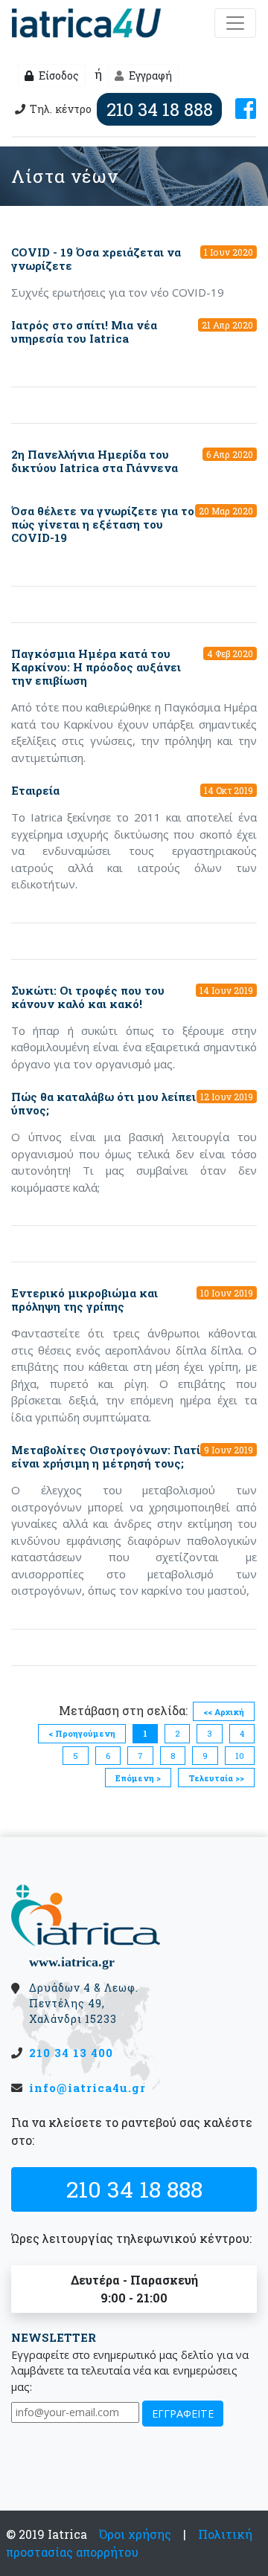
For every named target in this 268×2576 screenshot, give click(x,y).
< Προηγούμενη (82, 1733)
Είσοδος (58, 75)
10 (240, 1756)
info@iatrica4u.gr (87, 2088)
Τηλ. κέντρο (121, 109)
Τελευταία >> (216, 1778)
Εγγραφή (149, 75)
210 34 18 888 (134, 2189)
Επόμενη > (138, 1778)
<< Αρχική (224, 1712)
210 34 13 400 (71, 2053)
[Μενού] (235, 23)
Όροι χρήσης (135, 2534)
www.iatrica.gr (72, 1962)
